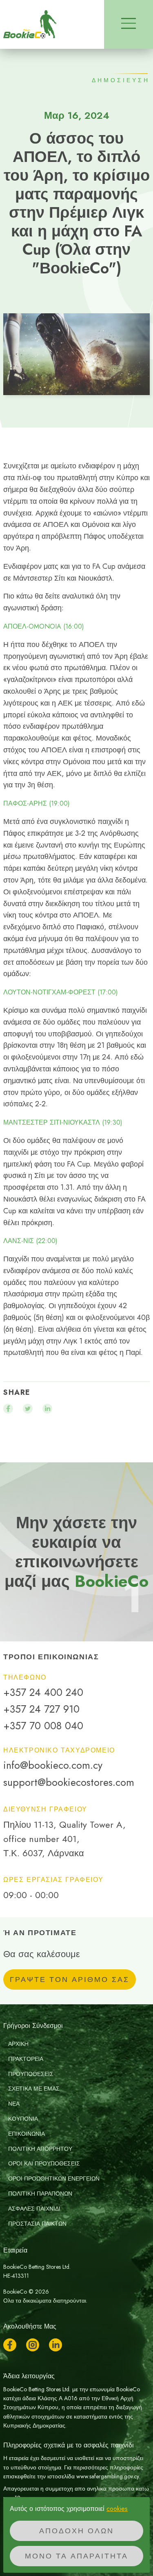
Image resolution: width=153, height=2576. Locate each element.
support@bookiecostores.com (69, 1782)
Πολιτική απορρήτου (40, 2149)
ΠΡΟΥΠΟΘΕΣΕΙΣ (31, 2074)
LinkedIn (55, 2345)
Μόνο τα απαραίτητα (76, 2556)
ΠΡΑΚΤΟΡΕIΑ (26, 2059)
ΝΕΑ (14, 2104)
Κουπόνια (23, 2119)
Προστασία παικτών (37, 2224)
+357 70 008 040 (43, 1726)
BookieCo (30, 24)
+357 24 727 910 (41, 1709)
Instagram (33, 2345)
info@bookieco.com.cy (53, 1765)
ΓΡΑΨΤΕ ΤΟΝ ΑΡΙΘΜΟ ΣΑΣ (70, 1980)
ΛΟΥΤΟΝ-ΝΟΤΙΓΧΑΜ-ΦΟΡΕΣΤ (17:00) (61, 992)
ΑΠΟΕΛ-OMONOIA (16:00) (44, 627)
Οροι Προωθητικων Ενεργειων (54, 2178)
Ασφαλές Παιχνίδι (34, 2209)
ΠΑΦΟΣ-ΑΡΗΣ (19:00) (37, 804)
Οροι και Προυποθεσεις (44, 2163)
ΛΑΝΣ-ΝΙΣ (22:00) (30, 1241)
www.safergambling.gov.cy (108, 2476)
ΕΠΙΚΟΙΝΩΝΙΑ (27, 2134)
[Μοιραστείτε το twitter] (28, 1409)
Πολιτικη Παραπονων (40, 2194)
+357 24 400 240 (43, 1692)
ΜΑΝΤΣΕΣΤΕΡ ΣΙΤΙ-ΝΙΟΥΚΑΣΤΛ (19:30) (63, 1123)
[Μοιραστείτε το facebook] (8, 1409)
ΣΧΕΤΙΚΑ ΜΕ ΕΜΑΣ (34, 2089)
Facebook (10, 2345)
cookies (117, 2509)
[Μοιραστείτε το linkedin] (47, 1409)
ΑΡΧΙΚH (18, 2044)
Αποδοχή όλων (76, 2531)
